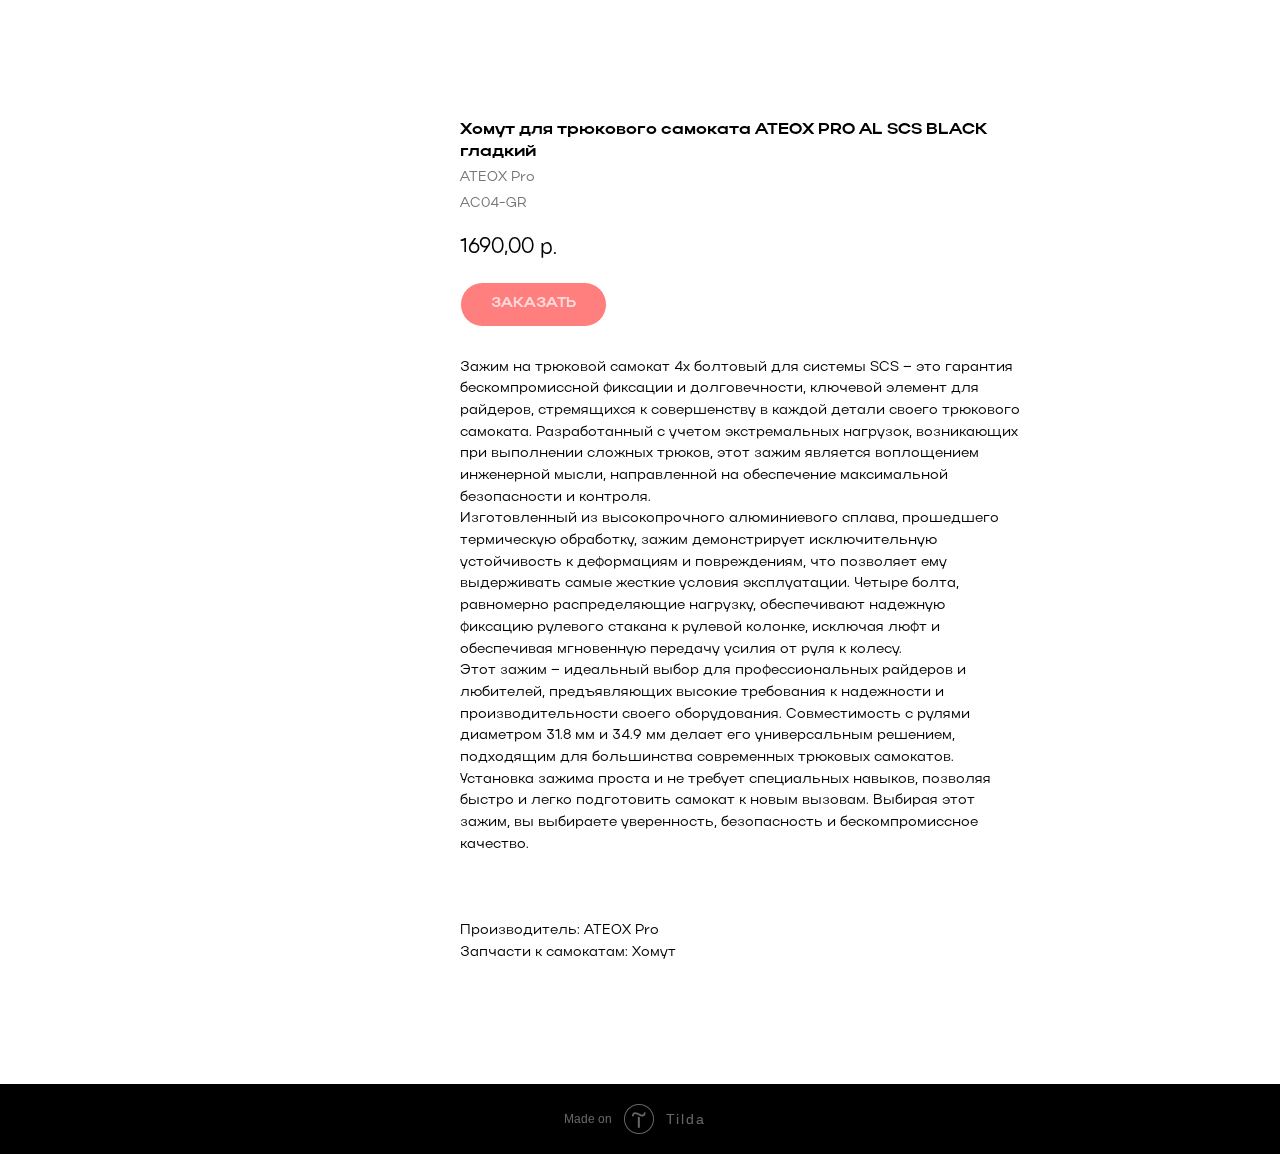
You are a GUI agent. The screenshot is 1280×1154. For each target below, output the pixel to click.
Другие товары (93, 30)
